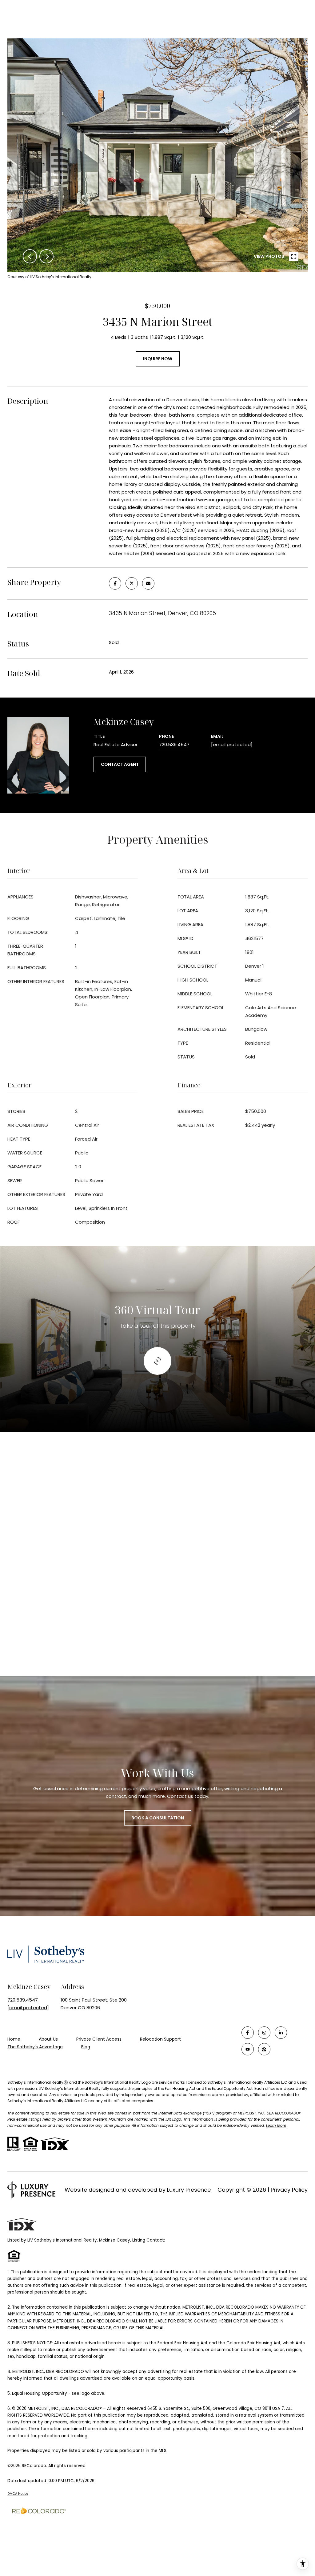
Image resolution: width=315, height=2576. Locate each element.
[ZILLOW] (264, 2049)
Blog (86, 2047)
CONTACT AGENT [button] (120, 764)
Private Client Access (99, 2039)
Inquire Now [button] (158, 359)
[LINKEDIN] (281, 2033)
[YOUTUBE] (248, 2049)
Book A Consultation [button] (158, 1818)
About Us (48, 2039)
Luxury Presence (189, 2190)
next (46, 256)
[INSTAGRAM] (264, 2033)
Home (14, 2039)
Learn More (276, 2125)
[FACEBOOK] (248, 2033)
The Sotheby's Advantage (35, 2047)
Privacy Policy (289, 2190)
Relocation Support (160, 2039)
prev (30, 256)
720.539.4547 (174, 744)
